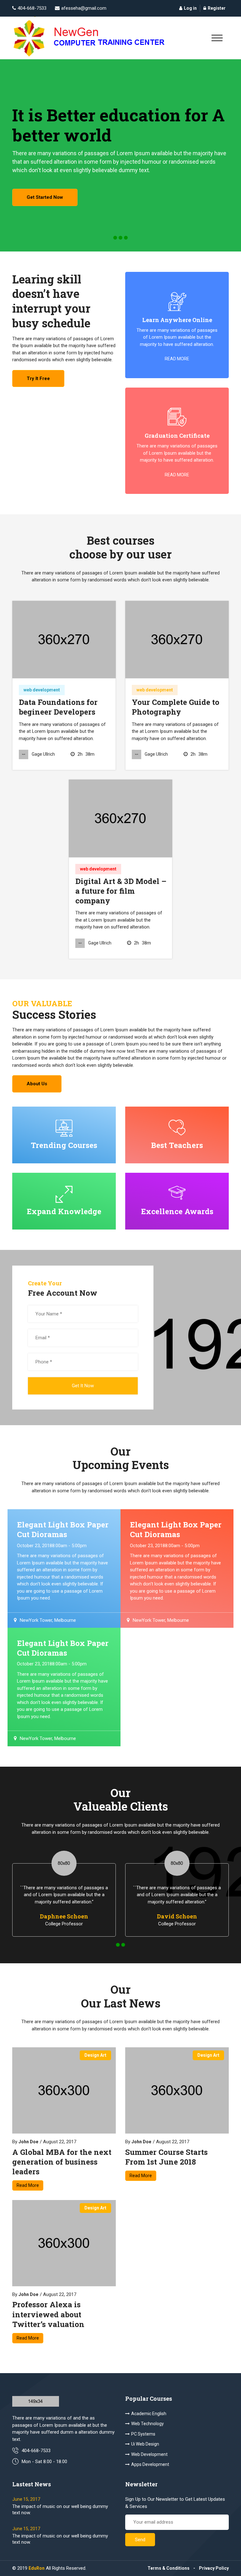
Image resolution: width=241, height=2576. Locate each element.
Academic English (149, 2414)
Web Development (149, 2454)
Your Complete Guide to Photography (176, 707)
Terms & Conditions (169, 2568)
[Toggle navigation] (217, 38)
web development (42, 690)
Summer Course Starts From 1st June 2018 (166, 2157)
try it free (38, 378)
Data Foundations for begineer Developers (58, 707)
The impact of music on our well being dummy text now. (60, 2510)
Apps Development (150, 2464)
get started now (45, 197)
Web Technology (147, 2424)
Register (217, 8)
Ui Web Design (145, 2444)
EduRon (37, 2568)
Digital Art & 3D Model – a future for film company (121, 891)
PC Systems (143, 2434)
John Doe (28, 2142)
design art (95, 2055)
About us (37, 1084)
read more (177, 359)
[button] (115, 238)
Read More (28, 2185)
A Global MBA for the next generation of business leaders (62, 2162)
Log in (190, 8)
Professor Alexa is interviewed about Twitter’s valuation (48, 2314)
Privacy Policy (214, 2568)
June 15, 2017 (26, 2499)
